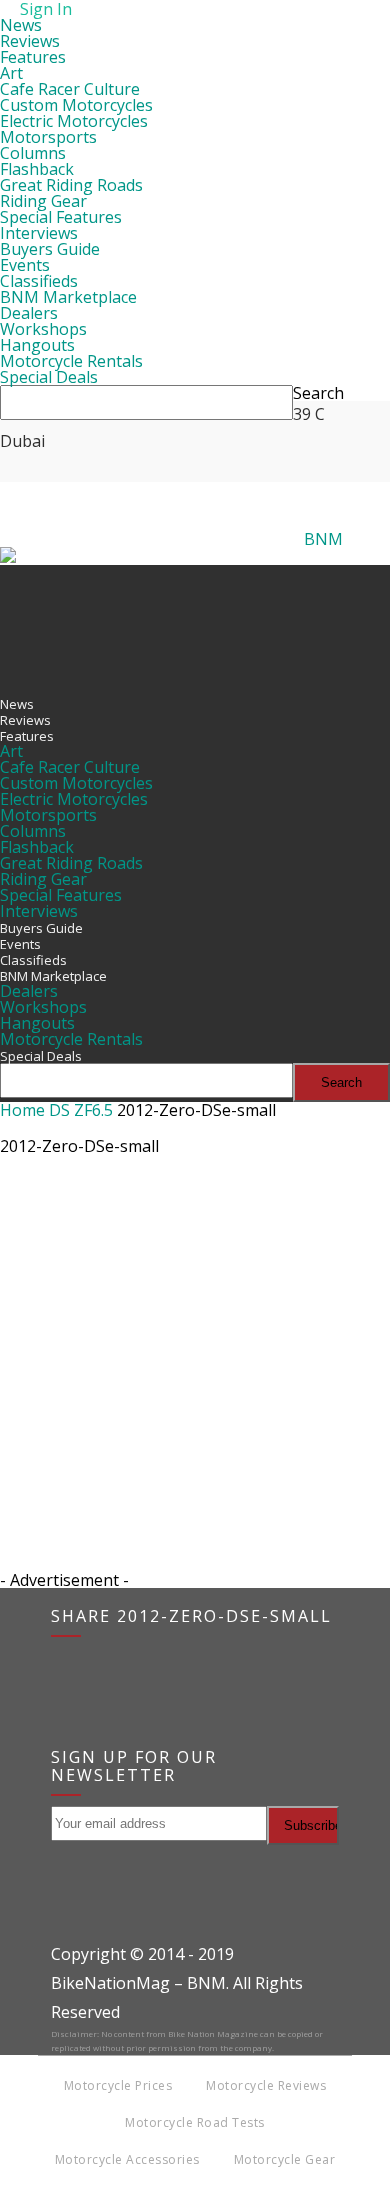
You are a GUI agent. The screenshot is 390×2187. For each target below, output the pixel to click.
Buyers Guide (50, 249)
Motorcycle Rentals (71, 361)
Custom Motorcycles (76, 105)
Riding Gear (43, 201)
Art (11, 73)
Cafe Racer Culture (70, 89)
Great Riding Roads (71, 185)
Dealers (29, 313)
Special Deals (49, 377)
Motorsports (48, 137)
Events (25, 265)
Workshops (43, 329)
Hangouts (37, 345)
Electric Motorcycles (74, 121)
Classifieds (39, 281)
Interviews (39, 233)
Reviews (30, 41)
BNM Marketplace (68, 297)
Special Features (61, 217)
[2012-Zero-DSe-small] (50, 1260)
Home (22, 1110)
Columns (33, 153)
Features (33, 57)
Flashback (37, 169)
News (21, 25)
